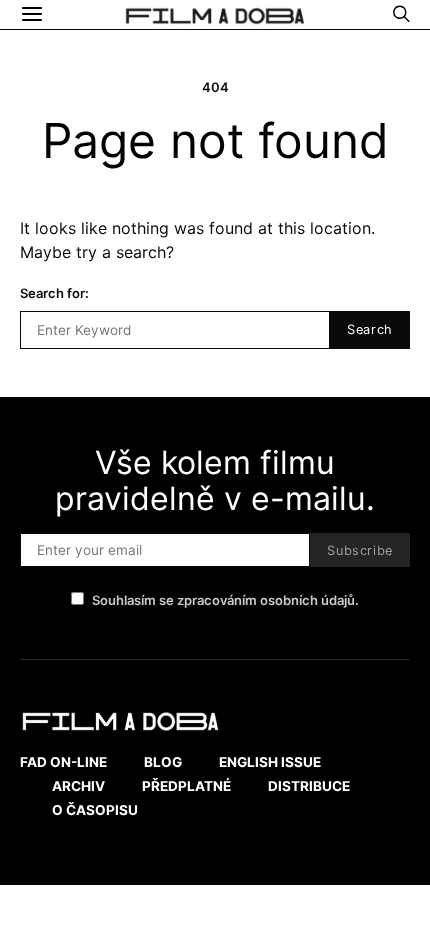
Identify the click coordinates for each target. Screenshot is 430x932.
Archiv (78, 786)
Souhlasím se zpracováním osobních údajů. (225, 600)
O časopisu (95, 810)
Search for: (54, 293)
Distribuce (309, 786)
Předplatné (186, 786)
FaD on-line (63, 762)
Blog (163, 762)
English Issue (270, 762)
